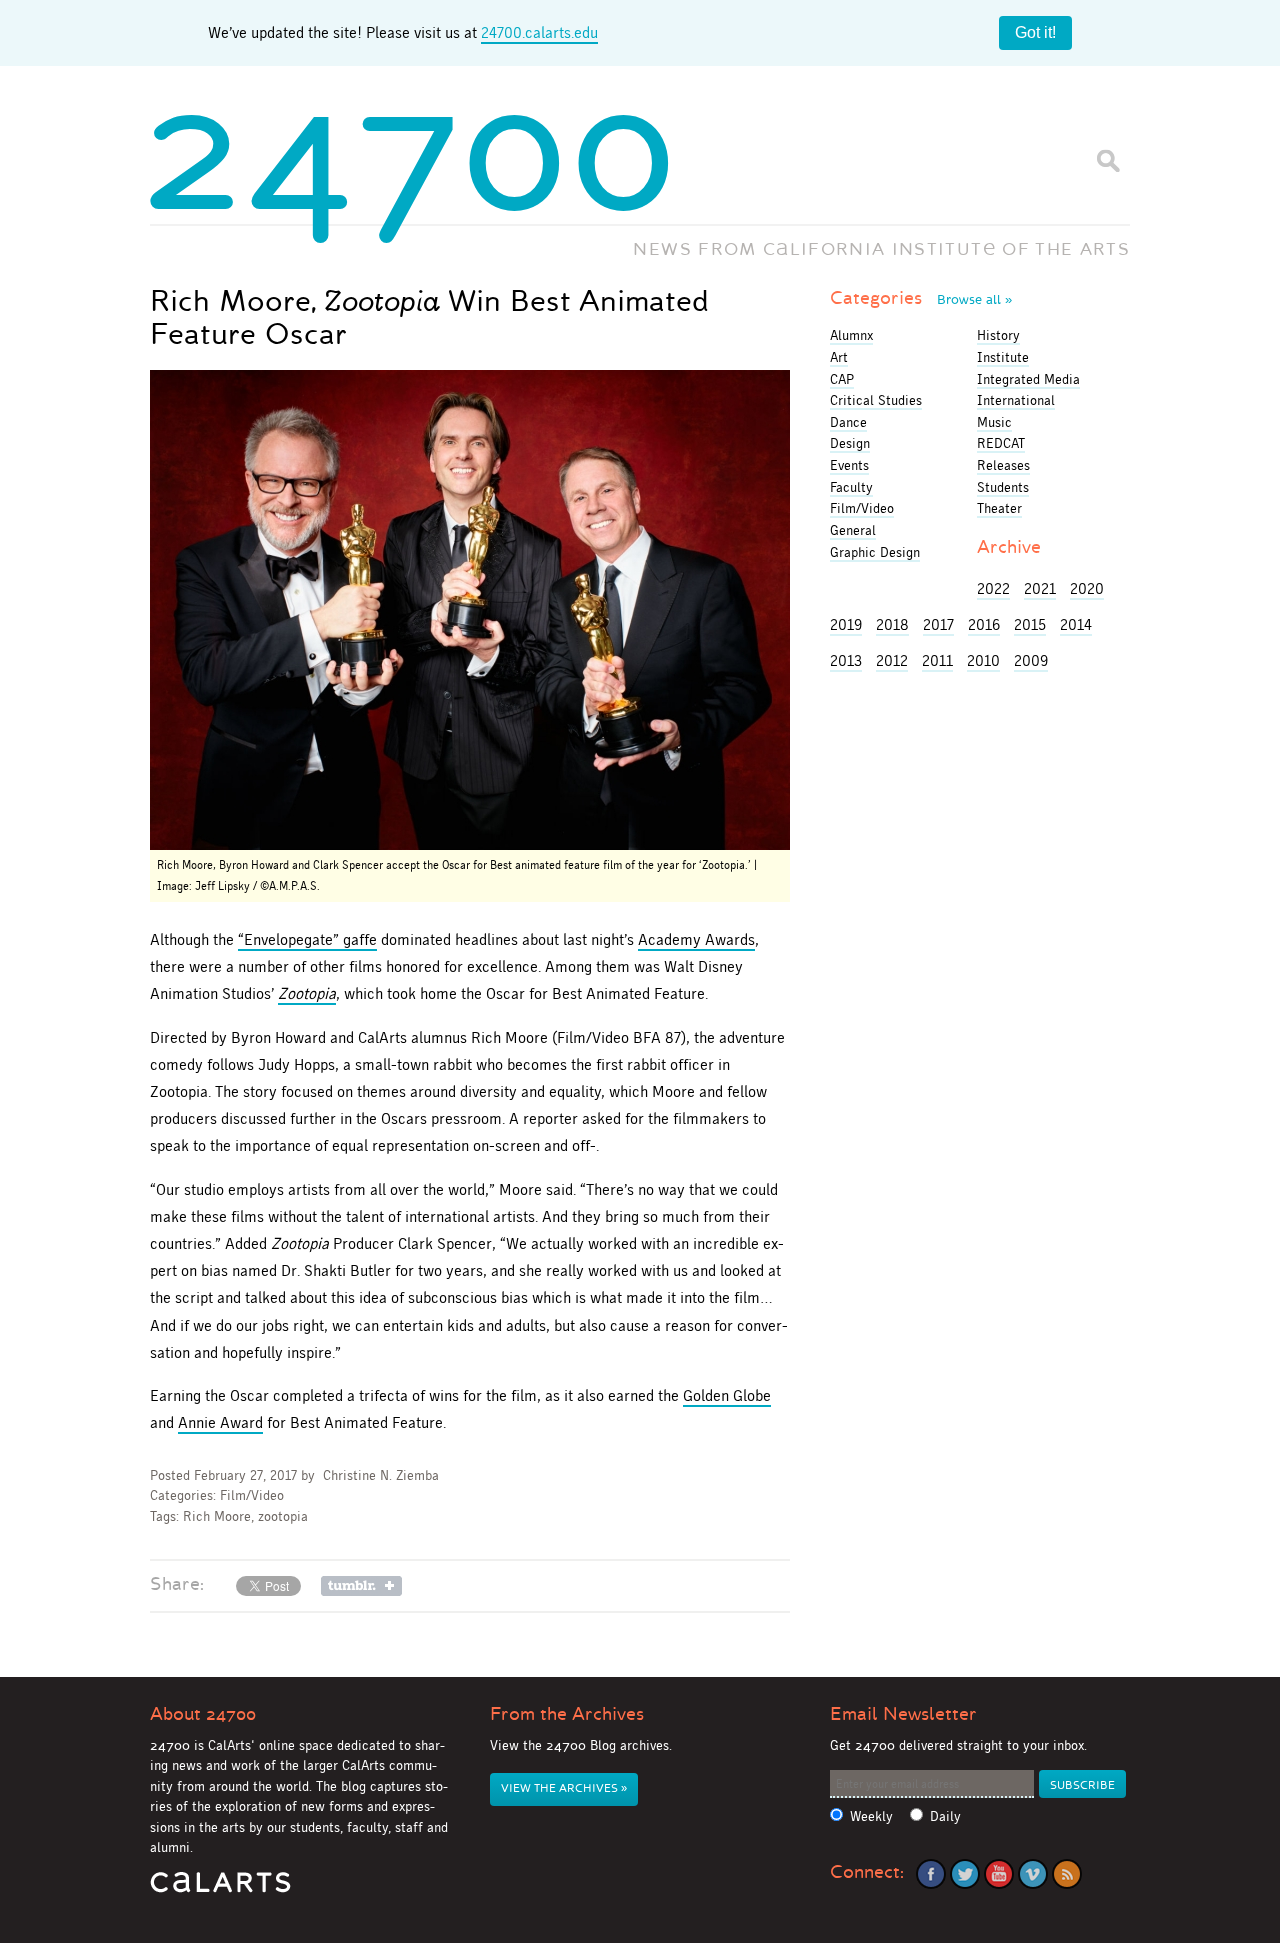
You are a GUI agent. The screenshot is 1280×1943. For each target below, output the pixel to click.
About (203, 1714)
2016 (984, 624)
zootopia (283, 1516)
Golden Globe (727, 1395)
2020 (1087, 588)
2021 (1040, 588)
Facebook (931, 1874)
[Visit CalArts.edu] (220, 1889)
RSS (1067, 1874)
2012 (892, 660)
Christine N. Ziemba (381, 1475)
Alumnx (851, 335)
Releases (1003, 465)
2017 (938, 624)
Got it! (1035, 32)
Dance (848, 422)
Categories (921, 298)
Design (850, 443)
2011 (937, 660)
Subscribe (1082, 1785)
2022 (993, 588)
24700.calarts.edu (539, 32)
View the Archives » (564, 1788)
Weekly (871, 1816)
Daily (945, 1816)
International (1016, 400)
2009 (1031, 660)
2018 (892, 624)
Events (849, 465)
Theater (999, 508)
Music (994, 422)
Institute (1003, 357)
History (998, 335)
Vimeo (1033, 1874)
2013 (846, 660)
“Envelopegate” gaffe (307, 939)
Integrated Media (1028, 379)
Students (1003, 487)
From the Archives (567, 1714)
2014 (1076, 624)
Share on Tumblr (361, 1586)
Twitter (965, 1874)
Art (839, 357)
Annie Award (220, 1422)
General (853, 530)
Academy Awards (696, 939)
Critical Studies (876, 400)
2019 (846, 624)
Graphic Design (875, 552)
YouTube (999, 1874)
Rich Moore (217, 1516)
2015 (1030, 624)
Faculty (851, 487)
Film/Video (252, 1495)
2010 (983, 660)
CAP (842, 379)
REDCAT (1001, 443)
